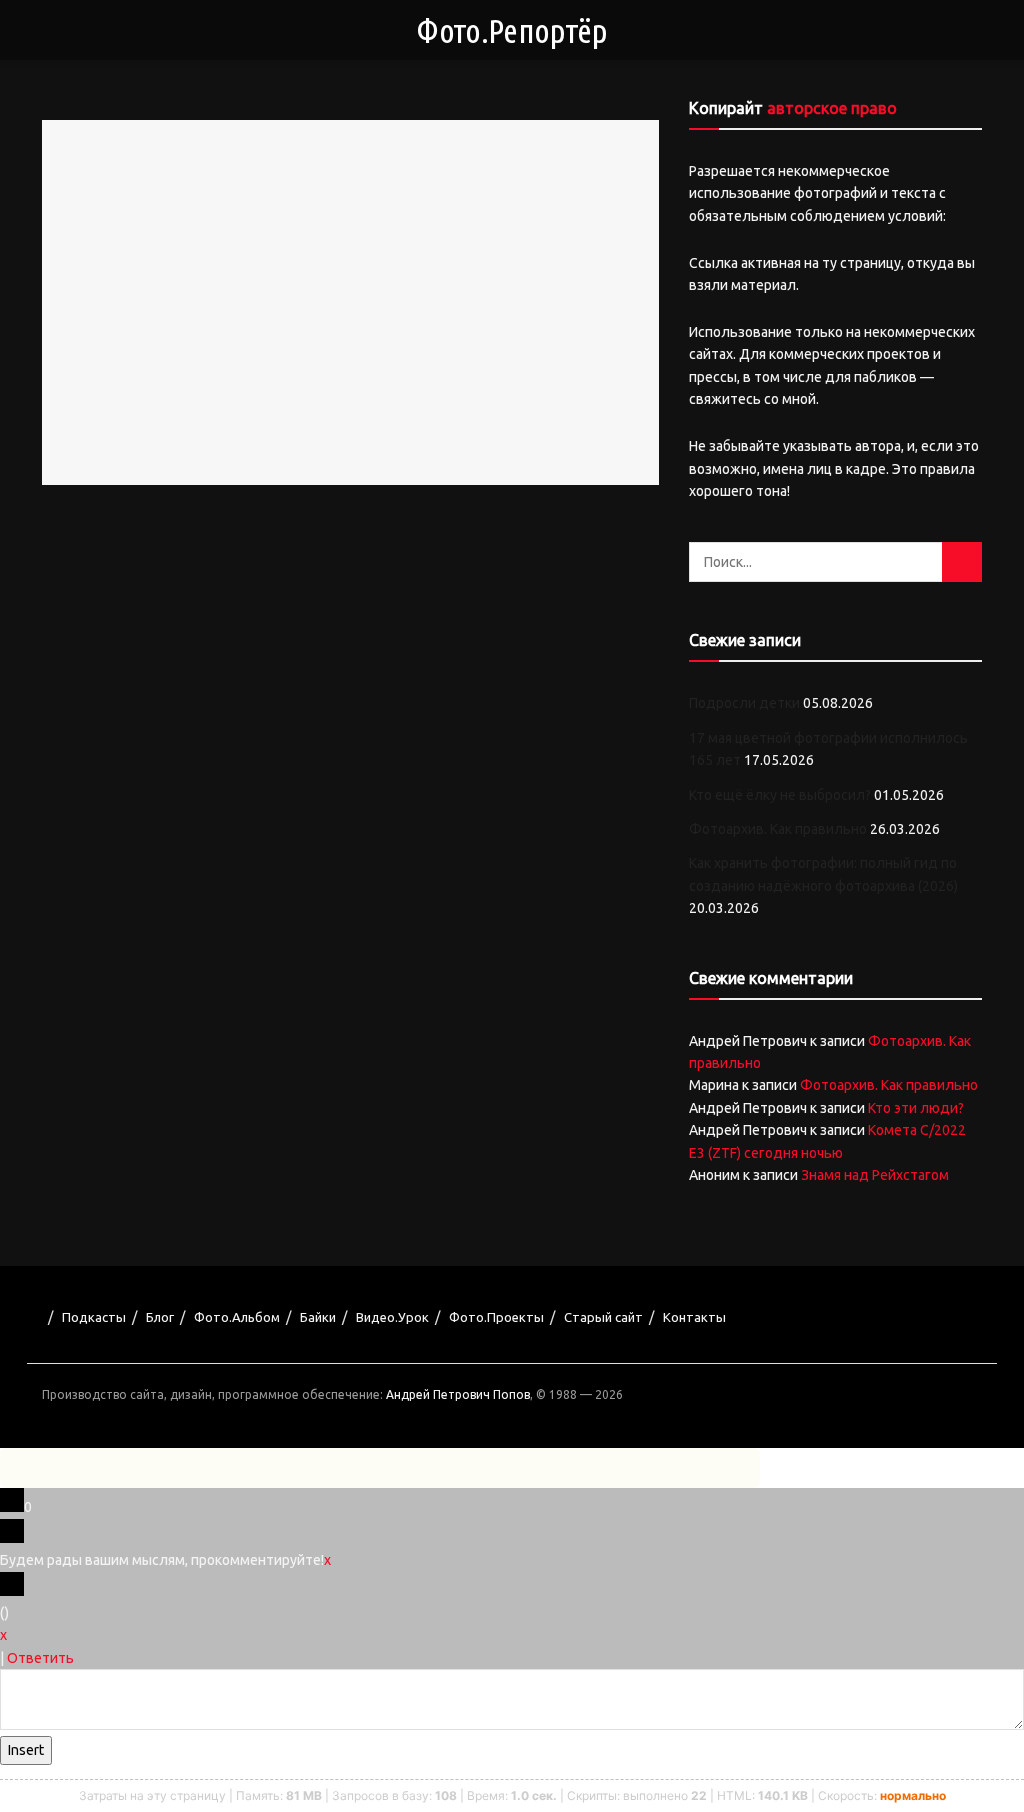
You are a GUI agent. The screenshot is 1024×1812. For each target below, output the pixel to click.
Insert (26, 1750)
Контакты (694, 1317)
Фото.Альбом (237, 1317)
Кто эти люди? (916, 1108)
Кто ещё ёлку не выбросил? (780, 795)
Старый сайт (603, 1317)
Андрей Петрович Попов (458, 1394)
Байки (318, 1317)
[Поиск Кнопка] (962, 562)
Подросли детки (744, 703)
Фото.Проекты (496, 1317)
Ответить (40, 1658)
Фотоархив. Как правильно (778, 829)
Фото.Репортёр (511, 30)
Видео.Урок (392, 1317)
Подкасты (94, 1317)
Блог (160, 1317)
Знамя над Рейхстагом (875, 1175)
